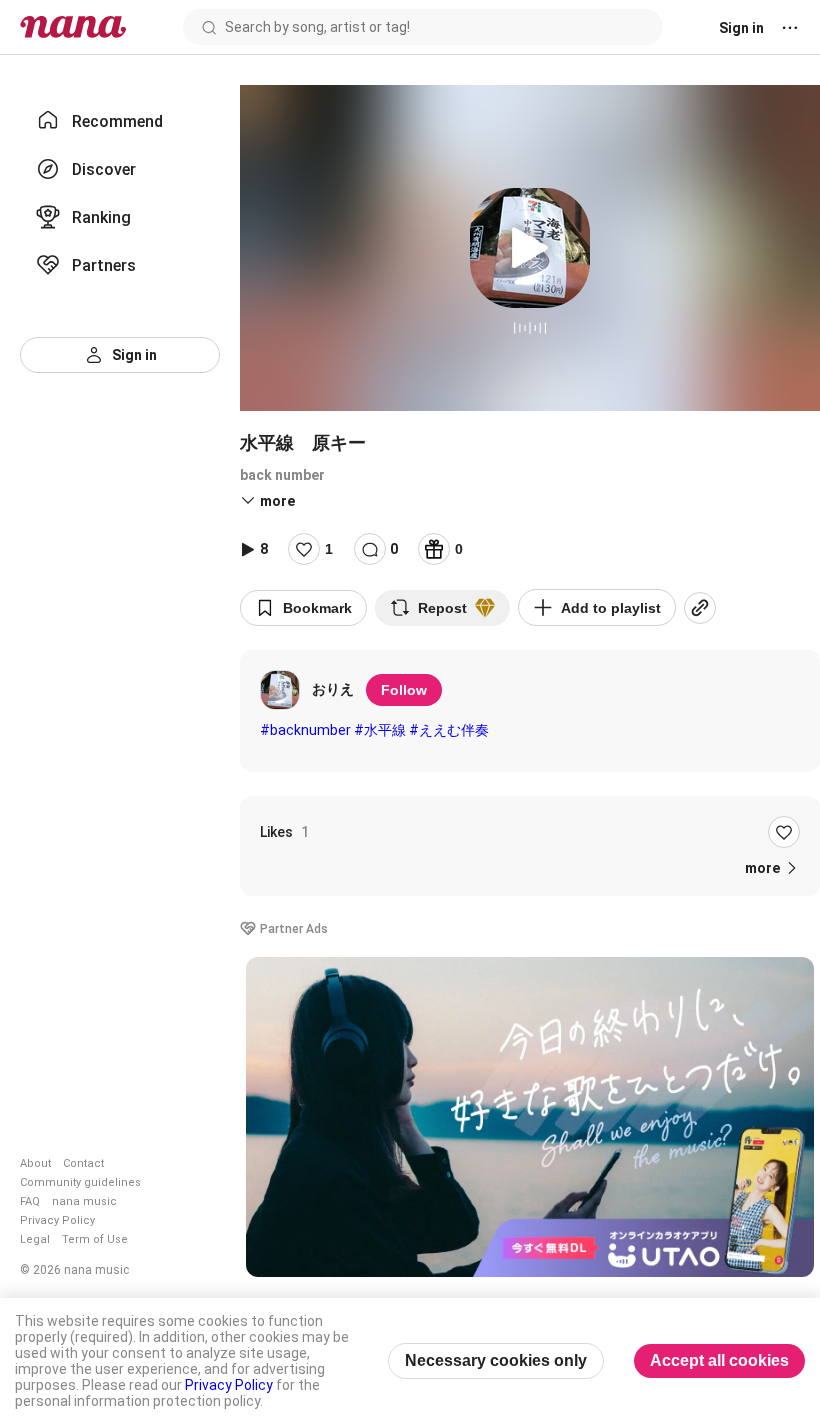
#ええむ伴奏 (449, 730)
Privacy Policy (57, 1220)
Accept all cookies (719, 1360)
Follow (404, 690)
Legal (35, 1239)
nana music (84, 1201)
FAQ (30, 1201)
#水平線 (380, 730)
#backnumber (305, 730)
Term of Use (95, 1239)
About (35, 1163)
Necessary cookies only (496, 1360)
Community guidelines (80, 1182)
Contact (83, 1163)
